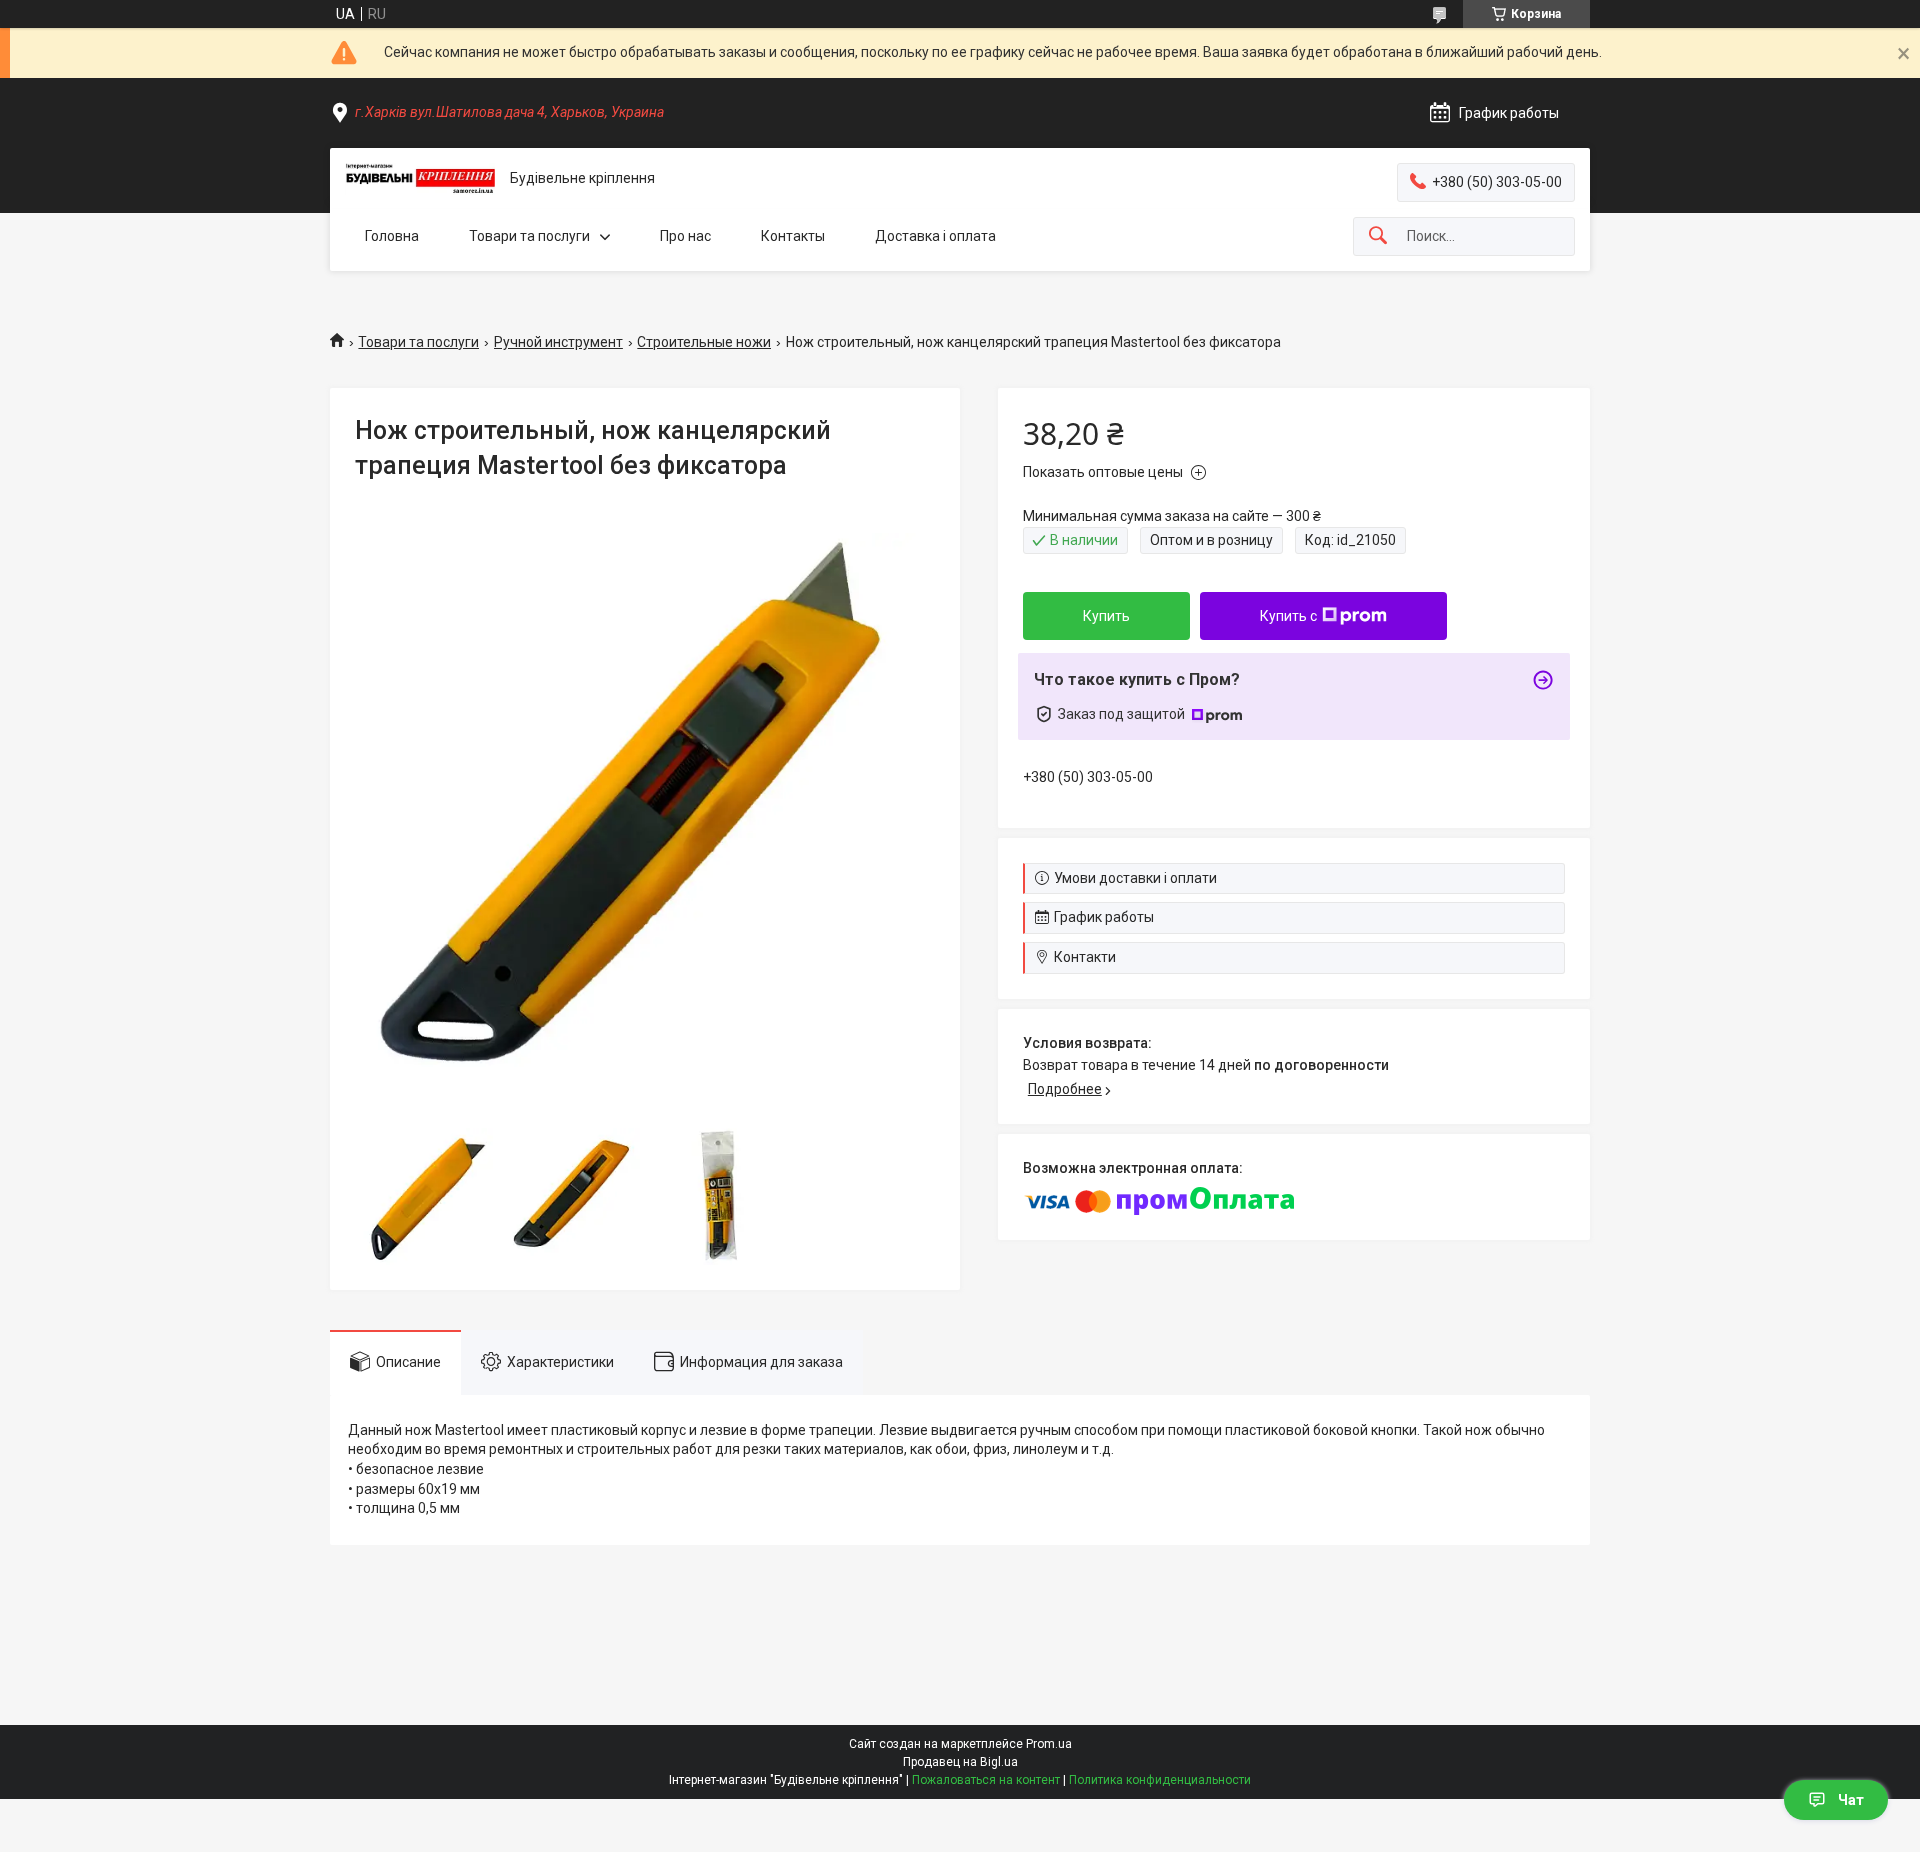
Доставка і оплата (935, 236)
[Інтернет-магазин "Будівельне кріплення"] (420, 179)
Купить (1106, 616)
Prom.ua (1049, 1744)
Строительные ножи (704, 342)
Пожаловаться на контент (986, 1780)
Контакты (793, 236)
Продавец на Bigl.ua (960, 1762)
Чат (1851, 1800)
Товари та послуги (529, 236)
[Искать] (1378, 236)
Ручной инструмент (558, 342)
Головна (392, 236)
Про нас (685, 236)
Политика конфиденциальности (1160, 1780)
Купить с (1288, 616)
